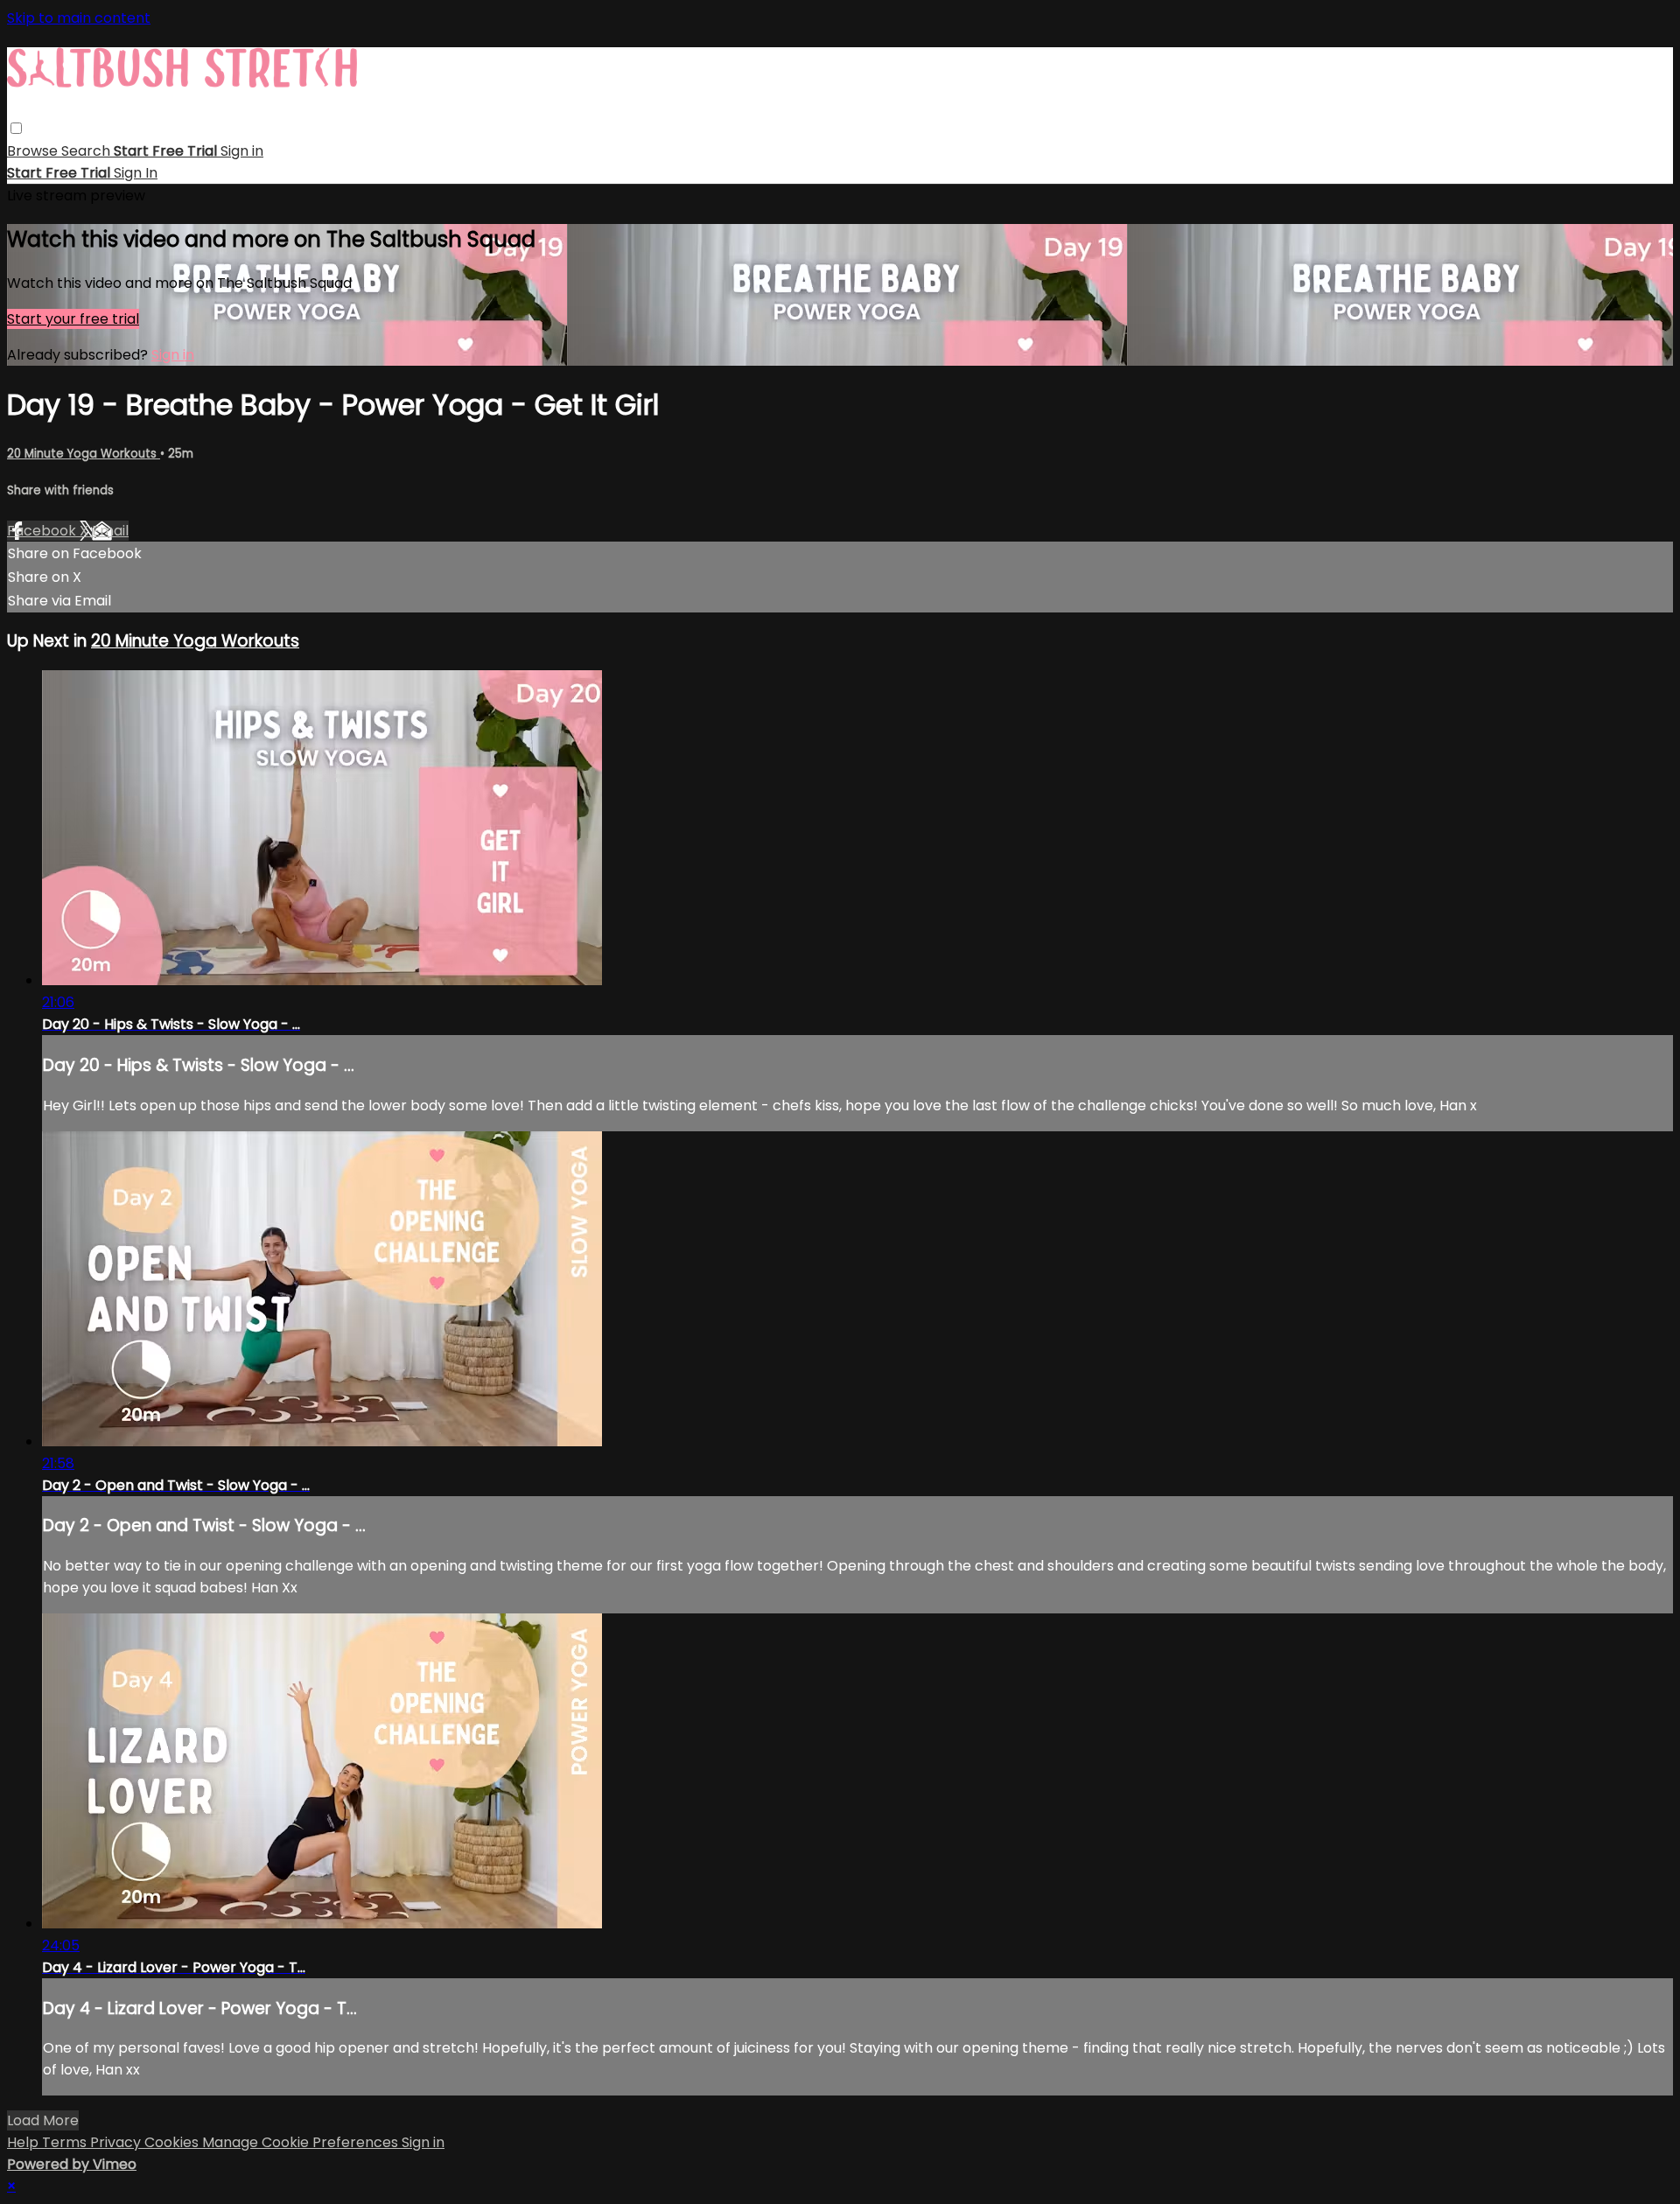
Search (87, 151)
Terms (66, 2142)
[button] (16, 128)
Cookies (173, 2142)
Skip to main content (79, 18)
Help (24, 2142)
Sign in (242, 151)
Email (110, 531)
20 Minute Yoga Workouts (84, 454)
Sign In (136, 173)
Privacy (117, 2142)
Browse (34, 151)
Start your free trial (73, 319)
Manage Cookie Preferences (302, 2142)
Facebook (43, 531)
